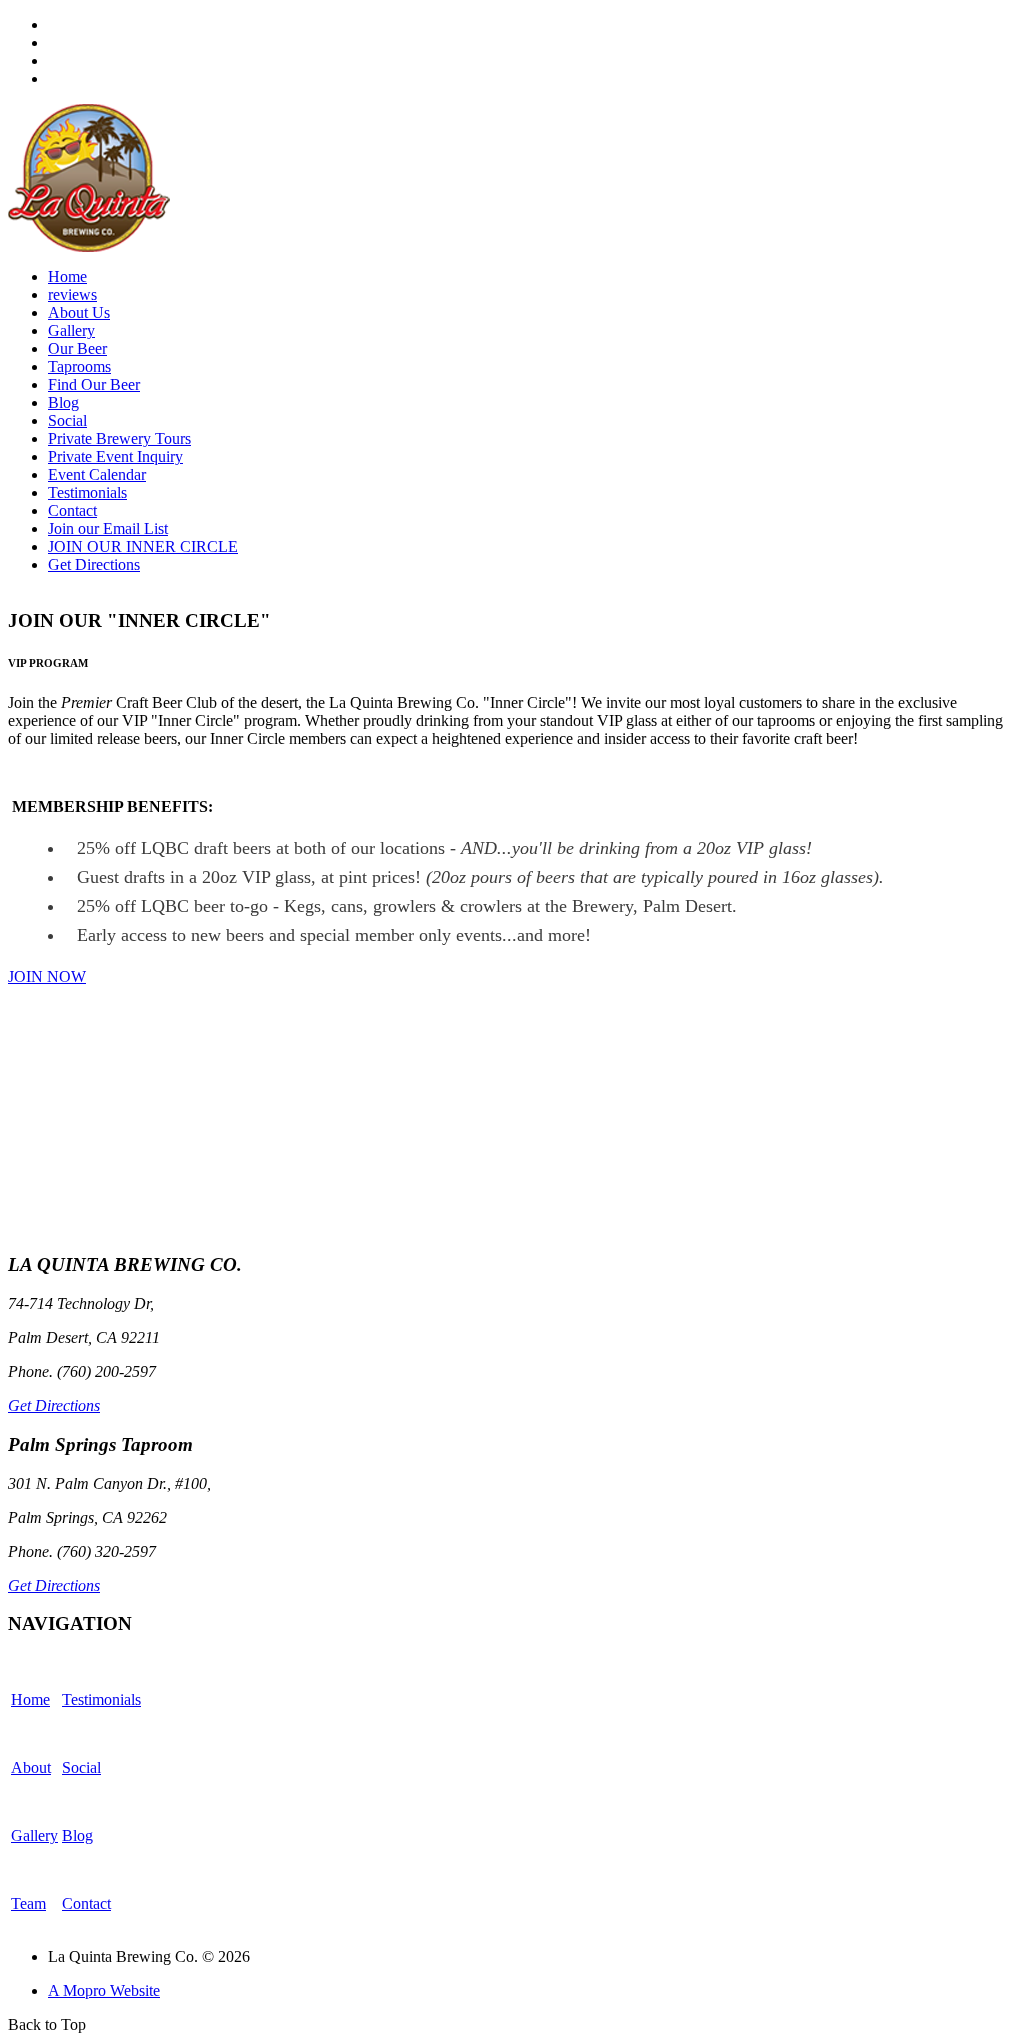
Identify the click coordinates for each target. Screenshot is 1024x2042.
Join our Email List (108, 528)
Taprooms (79, 366)
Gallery (71, 330)
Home (67, 276)
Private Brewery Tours (119, 438)
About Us (79, 312)
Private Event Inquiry (115, 456)
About (31, 1767)
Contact (72, 510)
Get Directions (94, 564)
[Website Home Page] (89, 246)
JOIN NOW (47, 976)
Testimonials (87, 492)
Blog (63, 402)
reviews (72, 294)
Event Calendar (97, 474)
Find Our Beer (94, 384)
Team (28, 1903)
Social (67, 420)
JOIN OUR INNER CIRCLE (143, 546)
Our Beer (77, 348)
